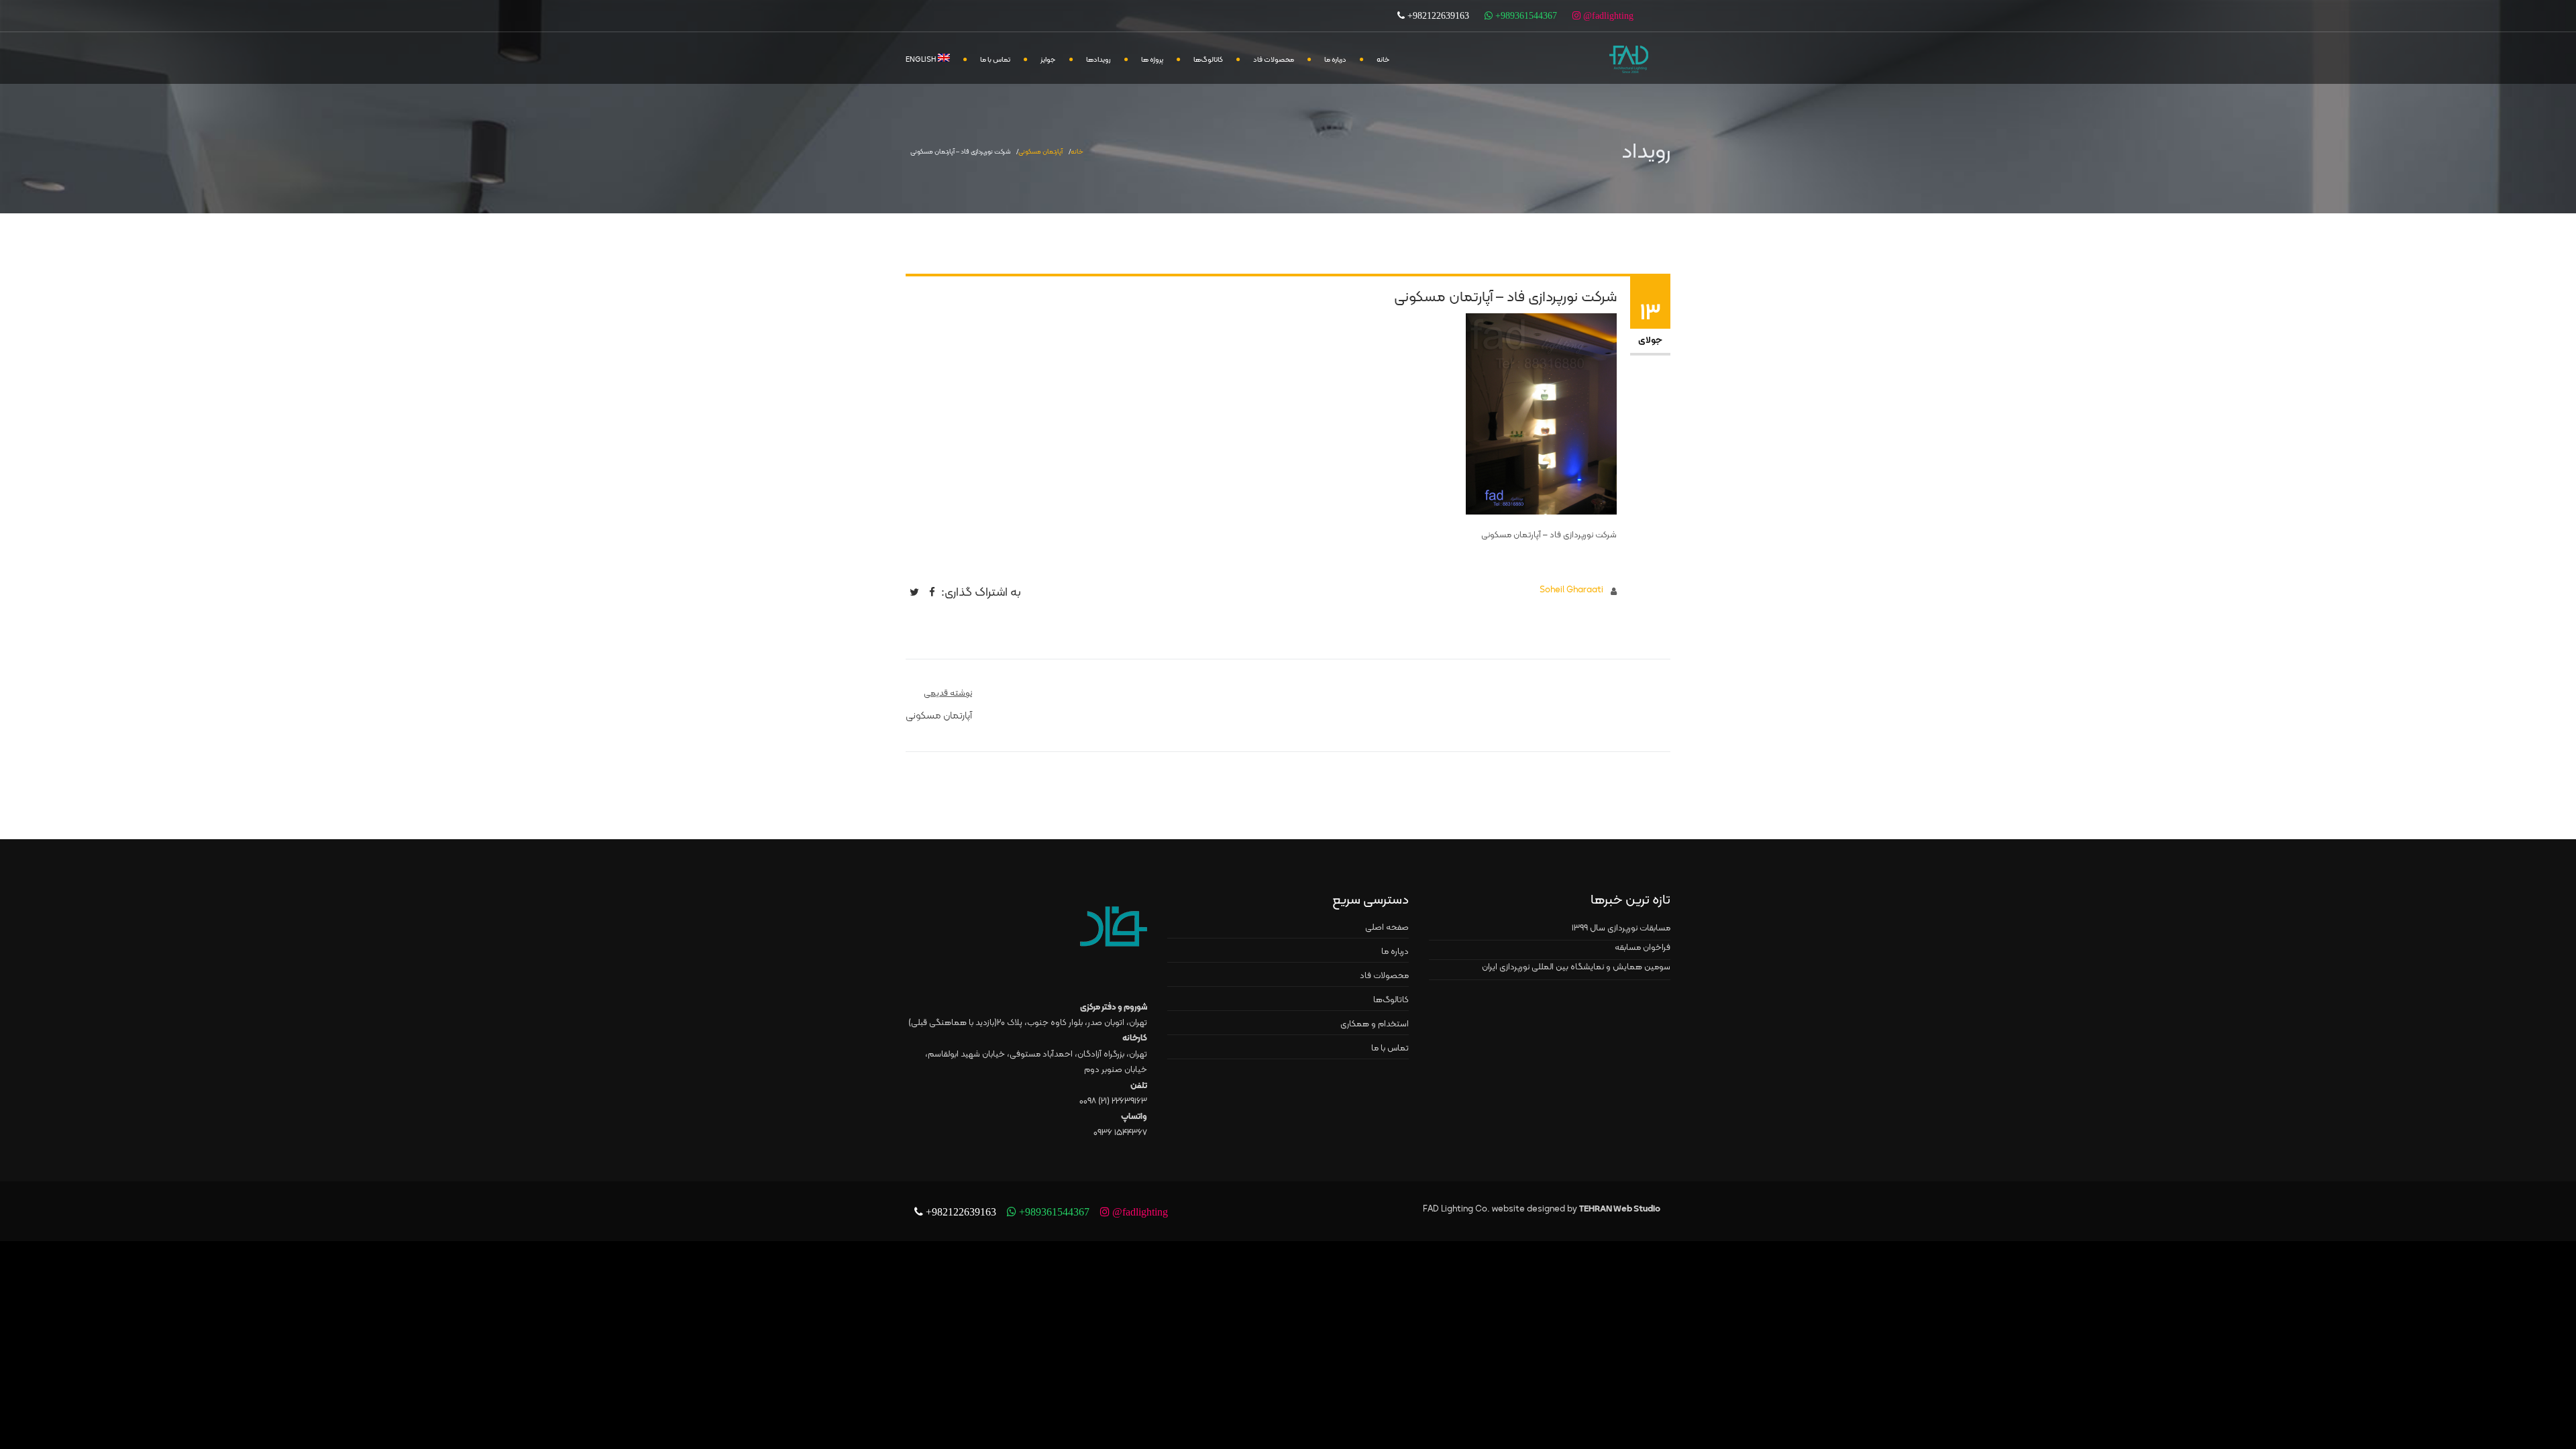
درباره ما (1335, 60)
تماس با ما (995, 60)
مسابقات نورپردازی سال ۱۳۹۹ (1621, 928)
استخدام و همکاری (1375, 1024)
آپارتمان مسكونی (1040, 152)
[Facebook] (932, 592)
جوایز (1048, 60)
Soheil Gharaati (1571, 590)
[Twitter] (914, 592)
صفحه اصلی (1387, 928)
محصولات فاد (1274, 60)
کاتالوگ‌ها (1208, 60)
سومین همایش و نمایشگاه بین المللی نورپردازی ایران (1576, 967)
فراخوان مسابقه (1643, 948)
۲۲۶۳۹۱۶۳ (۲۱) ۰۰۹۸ (1113, 1102)
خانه (1383, 60)
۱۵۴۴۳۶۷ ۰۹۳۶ (1120, 1133)
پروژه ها (1152, 60)
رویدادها (1098, 60)
